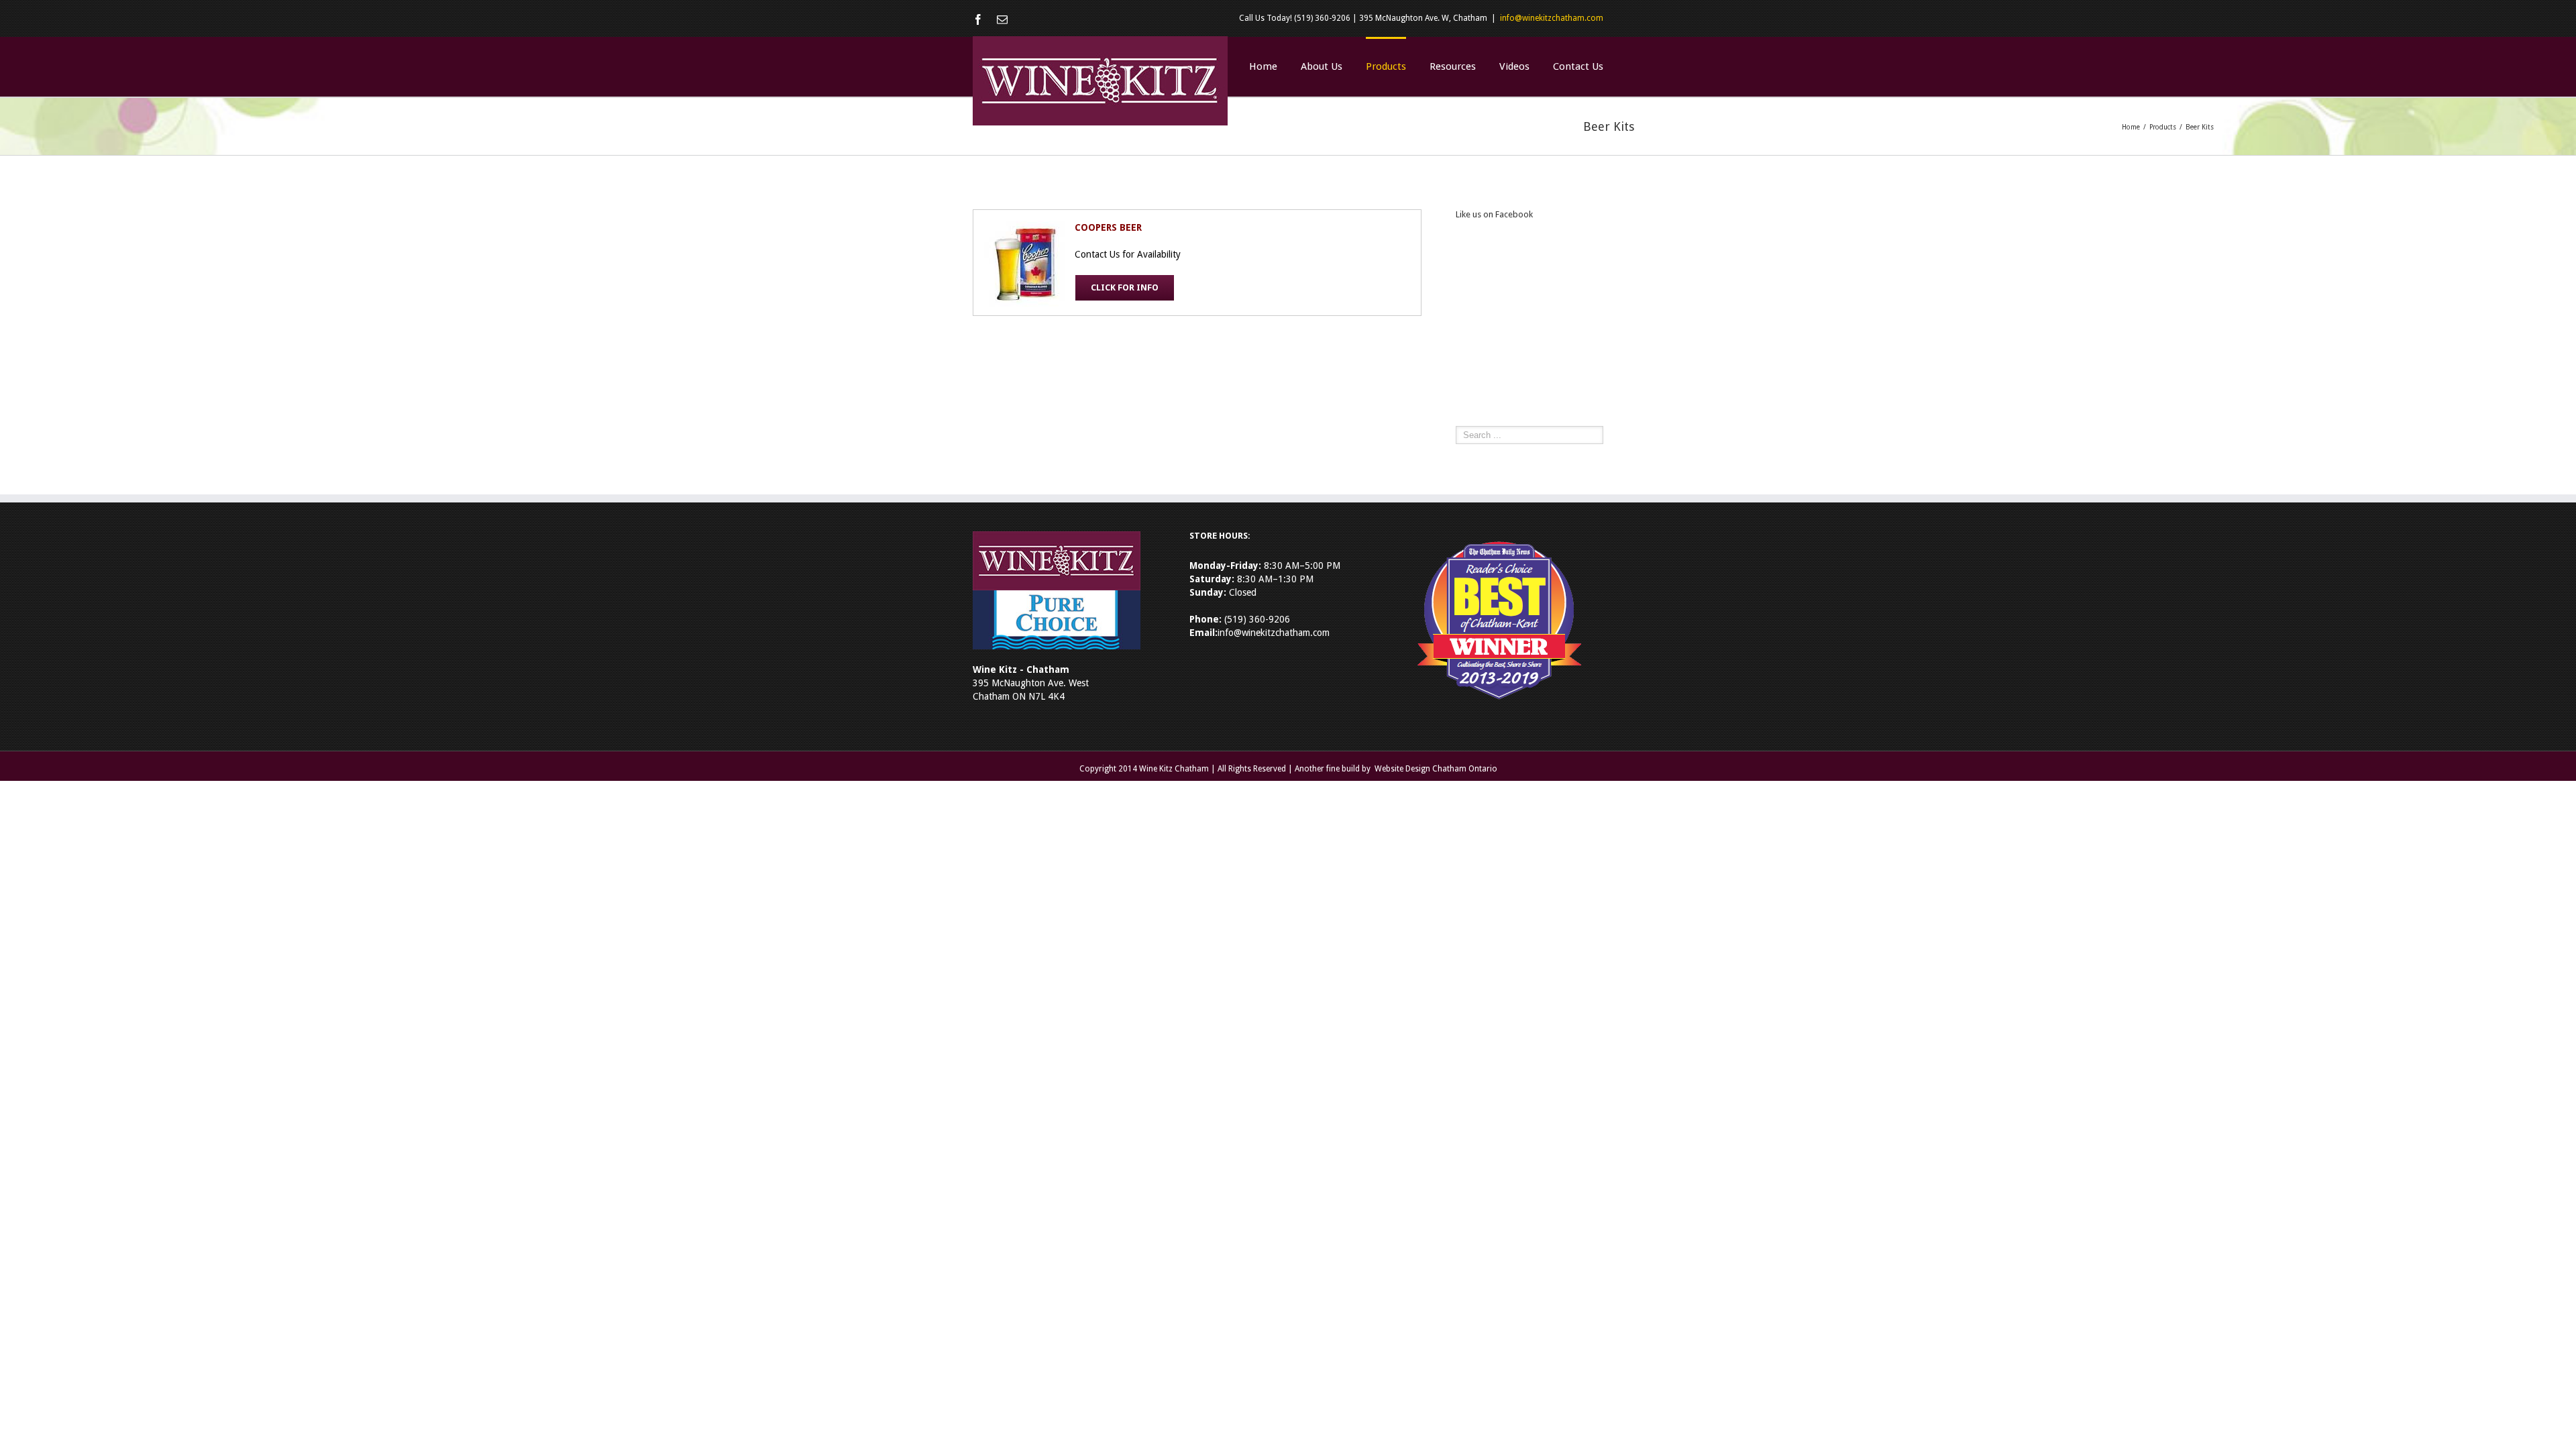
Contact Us (1578, 66)
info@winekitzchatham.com (1552, 18)
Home (1263, 66)
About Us (1322, 66)
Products (1386, 66)
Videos (1514, 66)
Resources (1453, 66)
